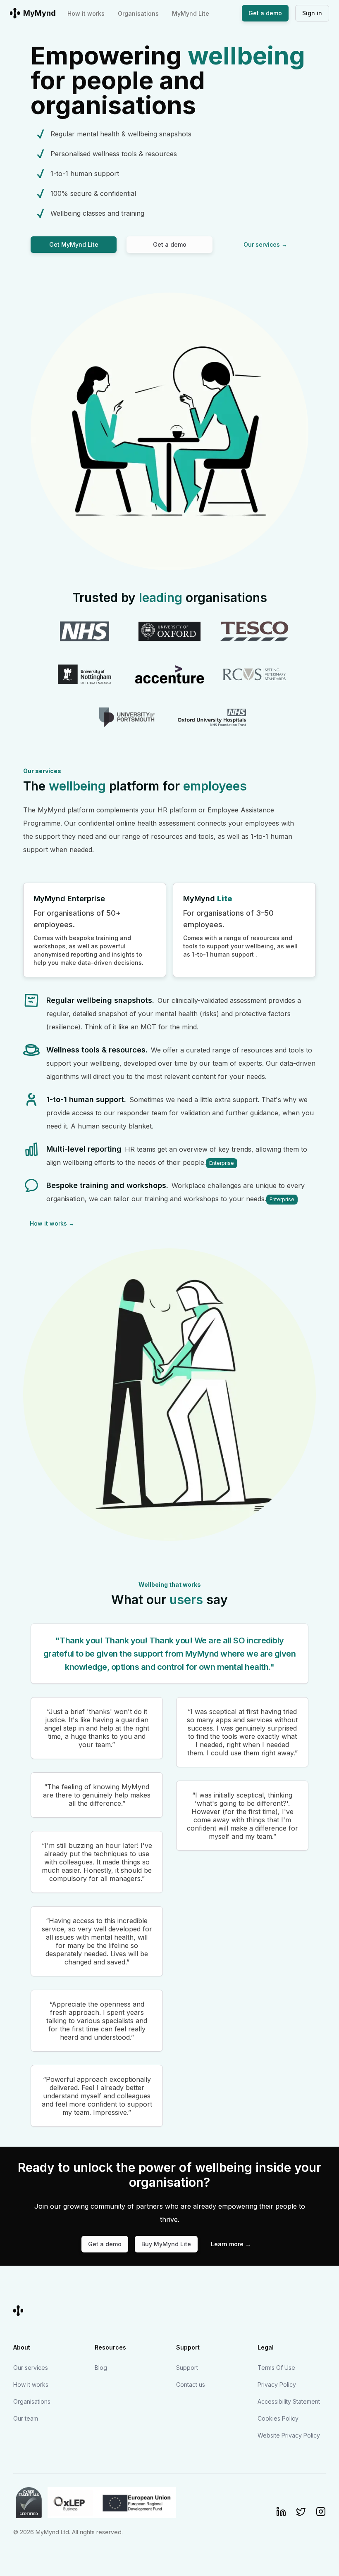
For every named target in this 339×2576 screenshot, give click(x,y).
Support (187, 2368)
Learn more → (231, 2244)
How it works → (52, 1223)
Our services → (265, 244)
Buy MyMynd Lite (166, 2244)
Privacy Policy (277, 2384)
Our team (26, 2418)
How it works (86, 13)
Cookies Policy (278, 2418)
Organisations (138, 13)
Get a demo (265, 13)
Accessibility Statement (289, 2401)
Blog (101, 2368)
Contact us (191, 2384)
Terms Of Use (276, 2368)
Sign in (312, 13)
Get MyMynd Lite (74, 244)
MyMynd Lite (191, 13)
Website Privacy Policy (289, 2435)
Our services (31, 2368)
